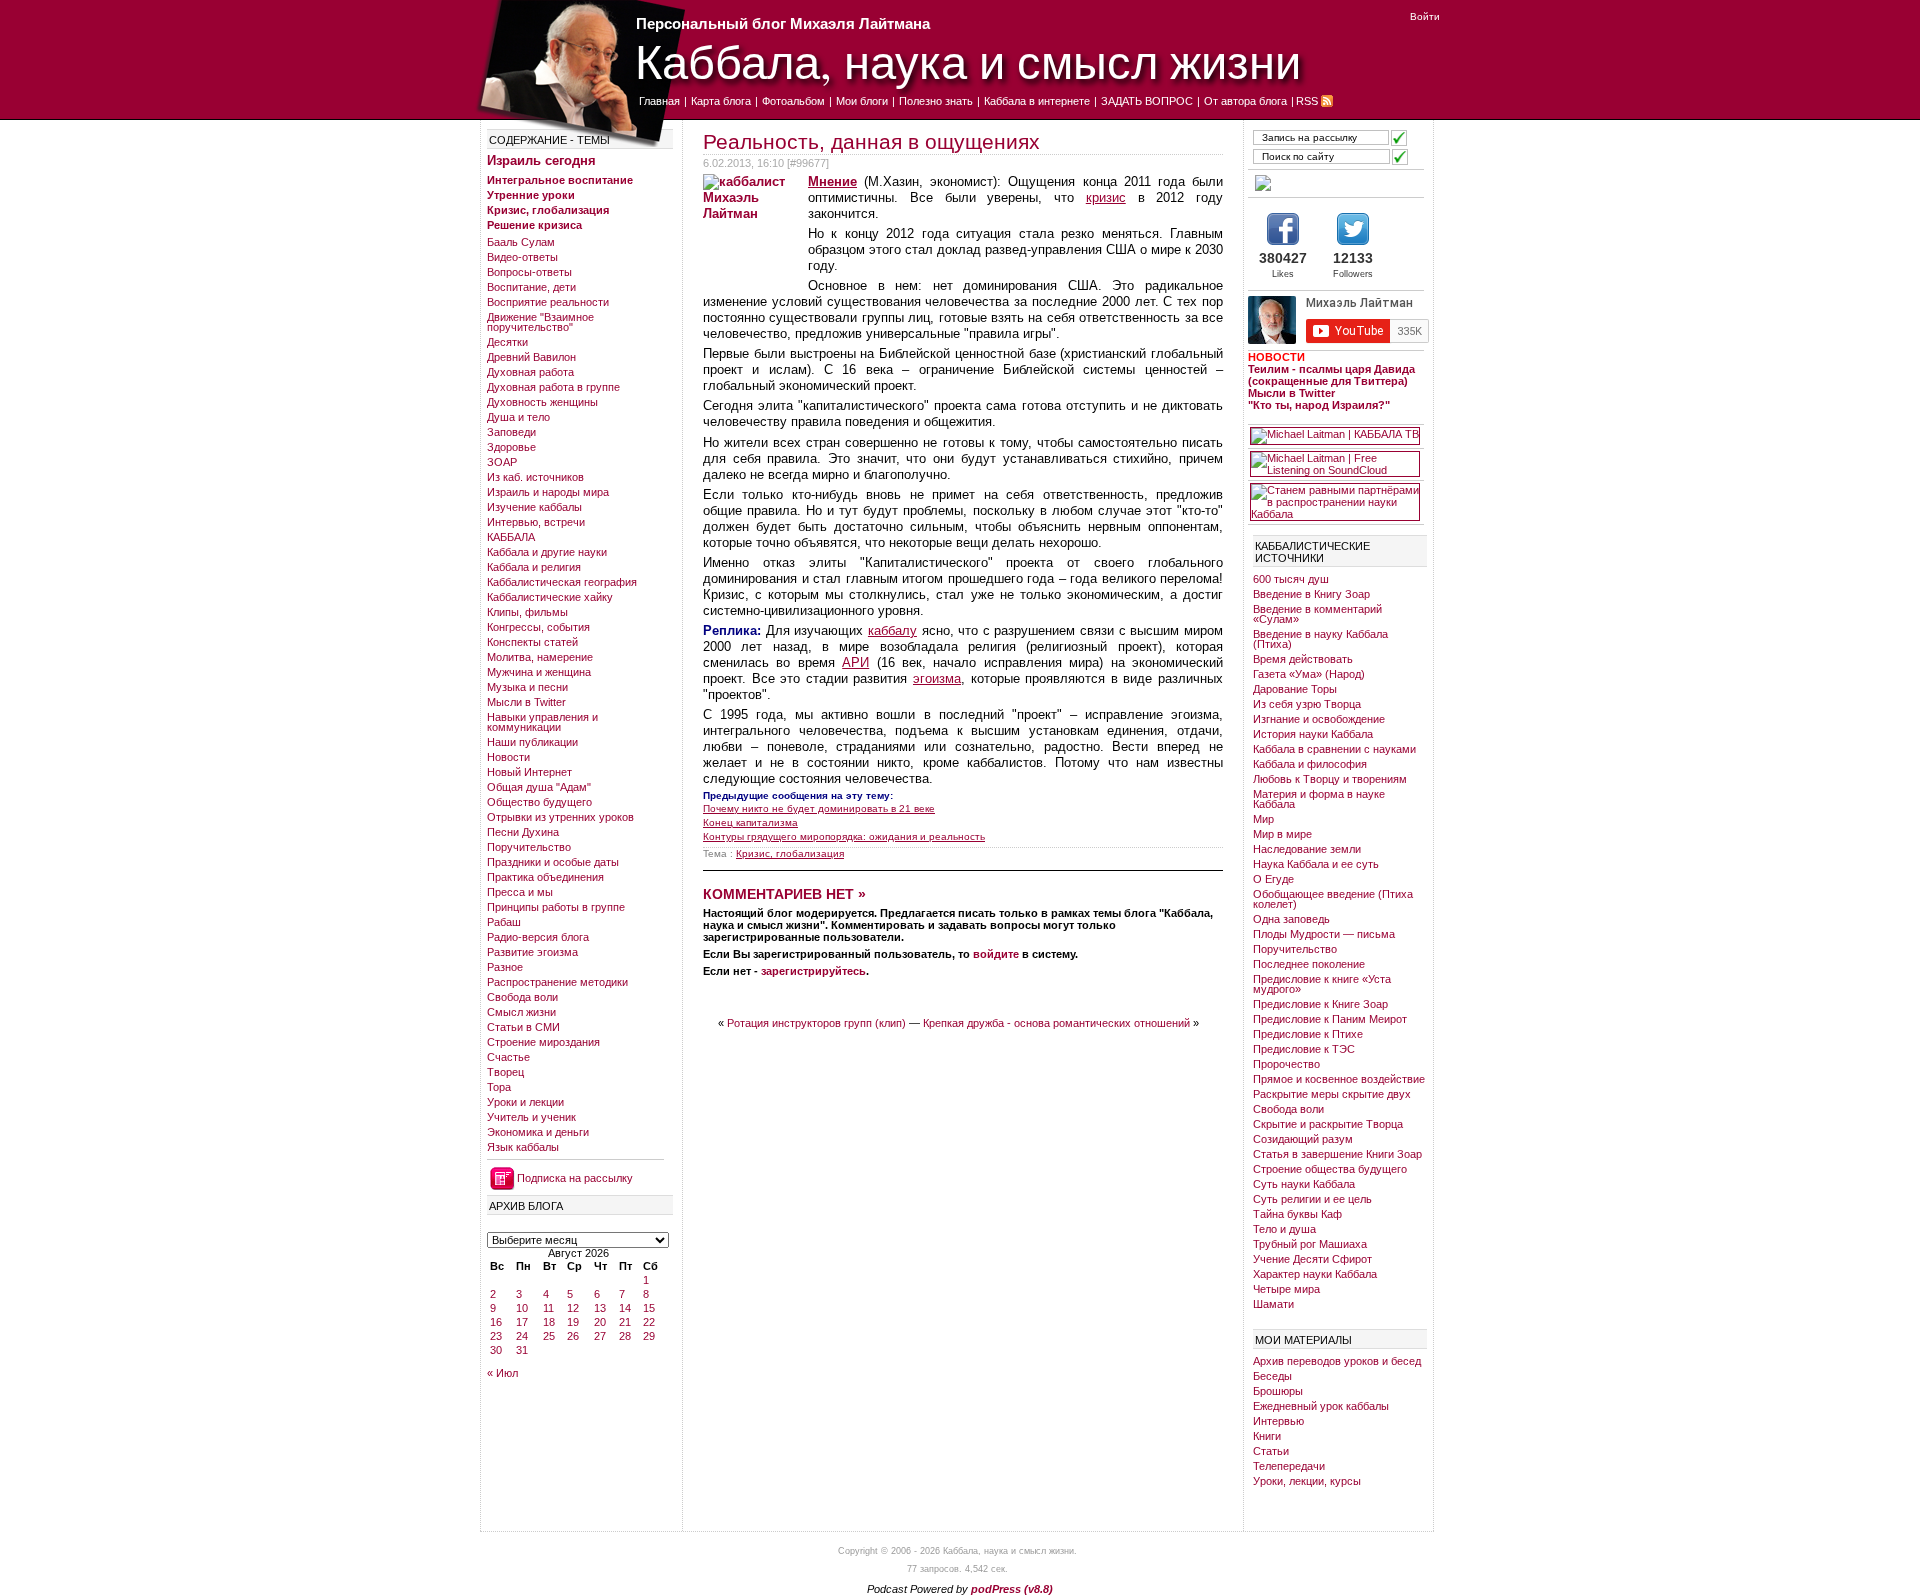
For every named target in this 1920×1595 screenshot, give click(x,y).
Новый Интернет (529, 772)
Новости (508, 757)
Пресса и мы (520, 892)
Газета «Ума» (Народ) (1309, 674)
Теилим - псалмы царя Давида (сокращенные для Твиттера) (1331, 375)
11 (548, 1308)
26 (573, 1336)
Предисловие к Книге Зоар (1320, 1004)
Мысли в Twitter (526, 702)
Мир (1263, 819)
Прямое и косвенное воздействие (1339, 1079)
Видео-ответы (522, 257)
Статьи (1271, 1451)
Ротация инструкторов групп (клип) (816, 1023)
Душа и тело (518, 417)
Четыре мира (1286, 1289)
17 (522, 1322)
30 (496, 1350)
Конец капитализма (750, 822)
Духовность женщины (542, 402)
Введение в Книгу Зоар (1311, 594)
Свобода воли (522, 997)
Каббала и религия (534, 567)
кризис (1106, 197)
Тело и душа (1284, 1229)
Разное (505, 967)
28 (625, 1336)
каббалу (892, 630)
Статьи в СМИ (523, 1027)
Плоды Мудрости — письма (1324, 934)
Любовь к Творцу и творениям (1330, 779)
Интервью (1278, 1421)
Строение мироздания (543, 1042)
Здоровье (511, 447)
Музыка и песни (527, 687)
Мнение (832, 181)
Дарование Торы (1295, 689)
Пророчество (1286, 1064)
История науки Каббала (1313, 734)
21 (625, 1322)
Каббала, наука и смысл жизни (968, 60)
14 (625, 1308)
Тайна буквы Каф (1297, 1214)
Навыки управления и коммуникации (542, 722)
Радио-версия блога (538, 937)
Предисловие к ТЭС (1304, 1049)
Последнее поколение (1309, 964)
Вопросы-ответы (529, 272)
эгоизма (937, 678)
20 (600, 1322)
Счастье (508, 1057)
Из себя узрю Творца (1307, 704)
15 (649, 1308)
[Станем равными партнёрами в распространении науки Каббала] (1335, 502)
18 (549, 1322)
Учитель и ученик (531, 1117)
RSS (1307, 101)
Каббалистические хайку (550, 597)
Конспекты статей (532, 642)
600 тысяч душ (1291, 579)
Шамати (1273, 1304)
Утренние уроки (531, 195)
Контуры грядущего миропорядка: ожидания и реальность (844, 836)
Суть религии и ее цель (1312, 1199)
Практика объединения (545, 877)
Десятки (507, 342)
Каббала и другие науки (547, 552)
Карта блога (721, 101)
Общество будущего (539, 802)
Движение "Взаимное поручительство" (540, 322)
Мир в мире (1282, 834)
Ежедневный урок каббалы (1321, 1406)
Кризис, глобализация (548, 210)
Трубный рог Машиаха (1310, 1244)
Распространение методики (557, 982)
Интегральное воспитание (560, 180)
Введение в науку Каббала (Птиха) (1320, 639)
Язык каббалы (523, 1147)
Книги (1267, 1436)
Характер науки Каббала (1315, 1274)
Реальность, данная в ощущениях (871, 141)
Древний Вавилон (531, 357)
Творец (505, 1072)
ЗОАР (502, 462)
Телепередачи (1289, 1466)
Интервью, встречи (536, 522)
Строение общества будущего (1330, 1169)
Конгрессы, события (538, 627)
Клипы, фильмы (527, 612)
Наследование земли (1307, 849)
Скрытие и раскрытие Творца (1328, 1124)
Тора (499, 1087)
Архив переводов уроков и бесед (1337, 1361)
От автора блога (1245, 101)
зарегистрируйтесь (813, 971)
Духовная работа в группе (553, 387)
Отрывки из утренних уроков (560, 817)
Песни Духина (523, 832)
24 (522, 1336)
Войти (1425, 16)
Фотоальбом (793, 101)
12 (573, 1308)
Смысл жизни (521, 1012)
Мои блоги (862, 101)
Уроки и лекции (525, 1102)
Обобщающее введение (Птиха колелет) (1333, 899)
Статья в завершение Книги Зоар (1337, 1154)
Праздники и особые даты (553, 862)
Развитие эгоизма (532, 952)
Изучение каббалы (534, 507)
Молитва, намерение (540, 657)
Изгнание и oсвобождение (1319, 719)
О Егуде (1273, 879)
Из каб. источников (535, 477)
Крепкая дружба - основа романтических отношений (1056, 1023)
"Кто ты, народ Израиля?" (1319, 405)
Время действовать (1303, 659)
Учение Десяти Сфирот (1312, 1259)
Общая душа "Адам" (539, 787)
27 (600, 1336)
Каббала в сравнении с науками (1334, 749)
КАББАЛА (511, 537)
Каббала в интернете (1037, 101)
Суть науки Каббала (1304, 1184)
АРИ (855, 662)
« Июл (502, 1373)
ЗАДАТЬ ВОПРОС (1147, 101)
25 (549, 1336)
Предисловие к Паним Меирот (1330, 1019)
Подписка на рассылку (575, 1178)
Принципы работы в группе (556, 907)
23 (496, 1336)
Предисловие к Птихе (1308, 1034)
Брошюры (1278, 1391)
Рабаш (504, 922)
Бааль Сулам (521, 242)
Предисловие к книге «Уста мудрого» (1322, 984)
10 (522, 1308)
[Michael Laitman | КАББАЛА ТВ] (1335, 436)
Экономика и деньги (538, 1132)
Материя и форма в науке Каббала (1319, 799)
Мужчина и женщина (539, 672)
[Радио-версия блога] (1335, 183)
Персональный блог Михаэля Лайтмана (783, 23)
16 (496, 1322)
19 (573, 1322)
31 (522, 1350)
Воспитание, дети (531, 287)
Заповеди (511, 432)
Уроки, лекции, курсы (1307, 1481)
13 (600, 1308)
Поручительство (529, 847)
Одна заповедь (1291, 919)
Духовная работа (530, 372)
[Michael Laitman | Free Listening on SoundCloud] (1335, 464)
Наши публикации (532, 742)
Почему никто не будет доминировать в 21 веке (819, 808)
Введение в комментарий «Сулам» (1317, 614)
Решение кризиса (534, 225)
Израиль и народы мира (548, 492)
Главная (659, 101)
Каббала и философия (1310, 764)
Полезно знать (936, 101)
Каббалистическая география (562, 582)
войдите (996, 954)
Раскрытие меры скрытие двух (1332, 1094)
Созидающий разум (1303, 1139)
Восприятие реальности (548, 302)
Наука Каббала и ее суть (1316, 864)
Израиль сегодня (541, 160)
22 (649, 1322)
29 (649, 1336)
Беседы (1272, 1376)
